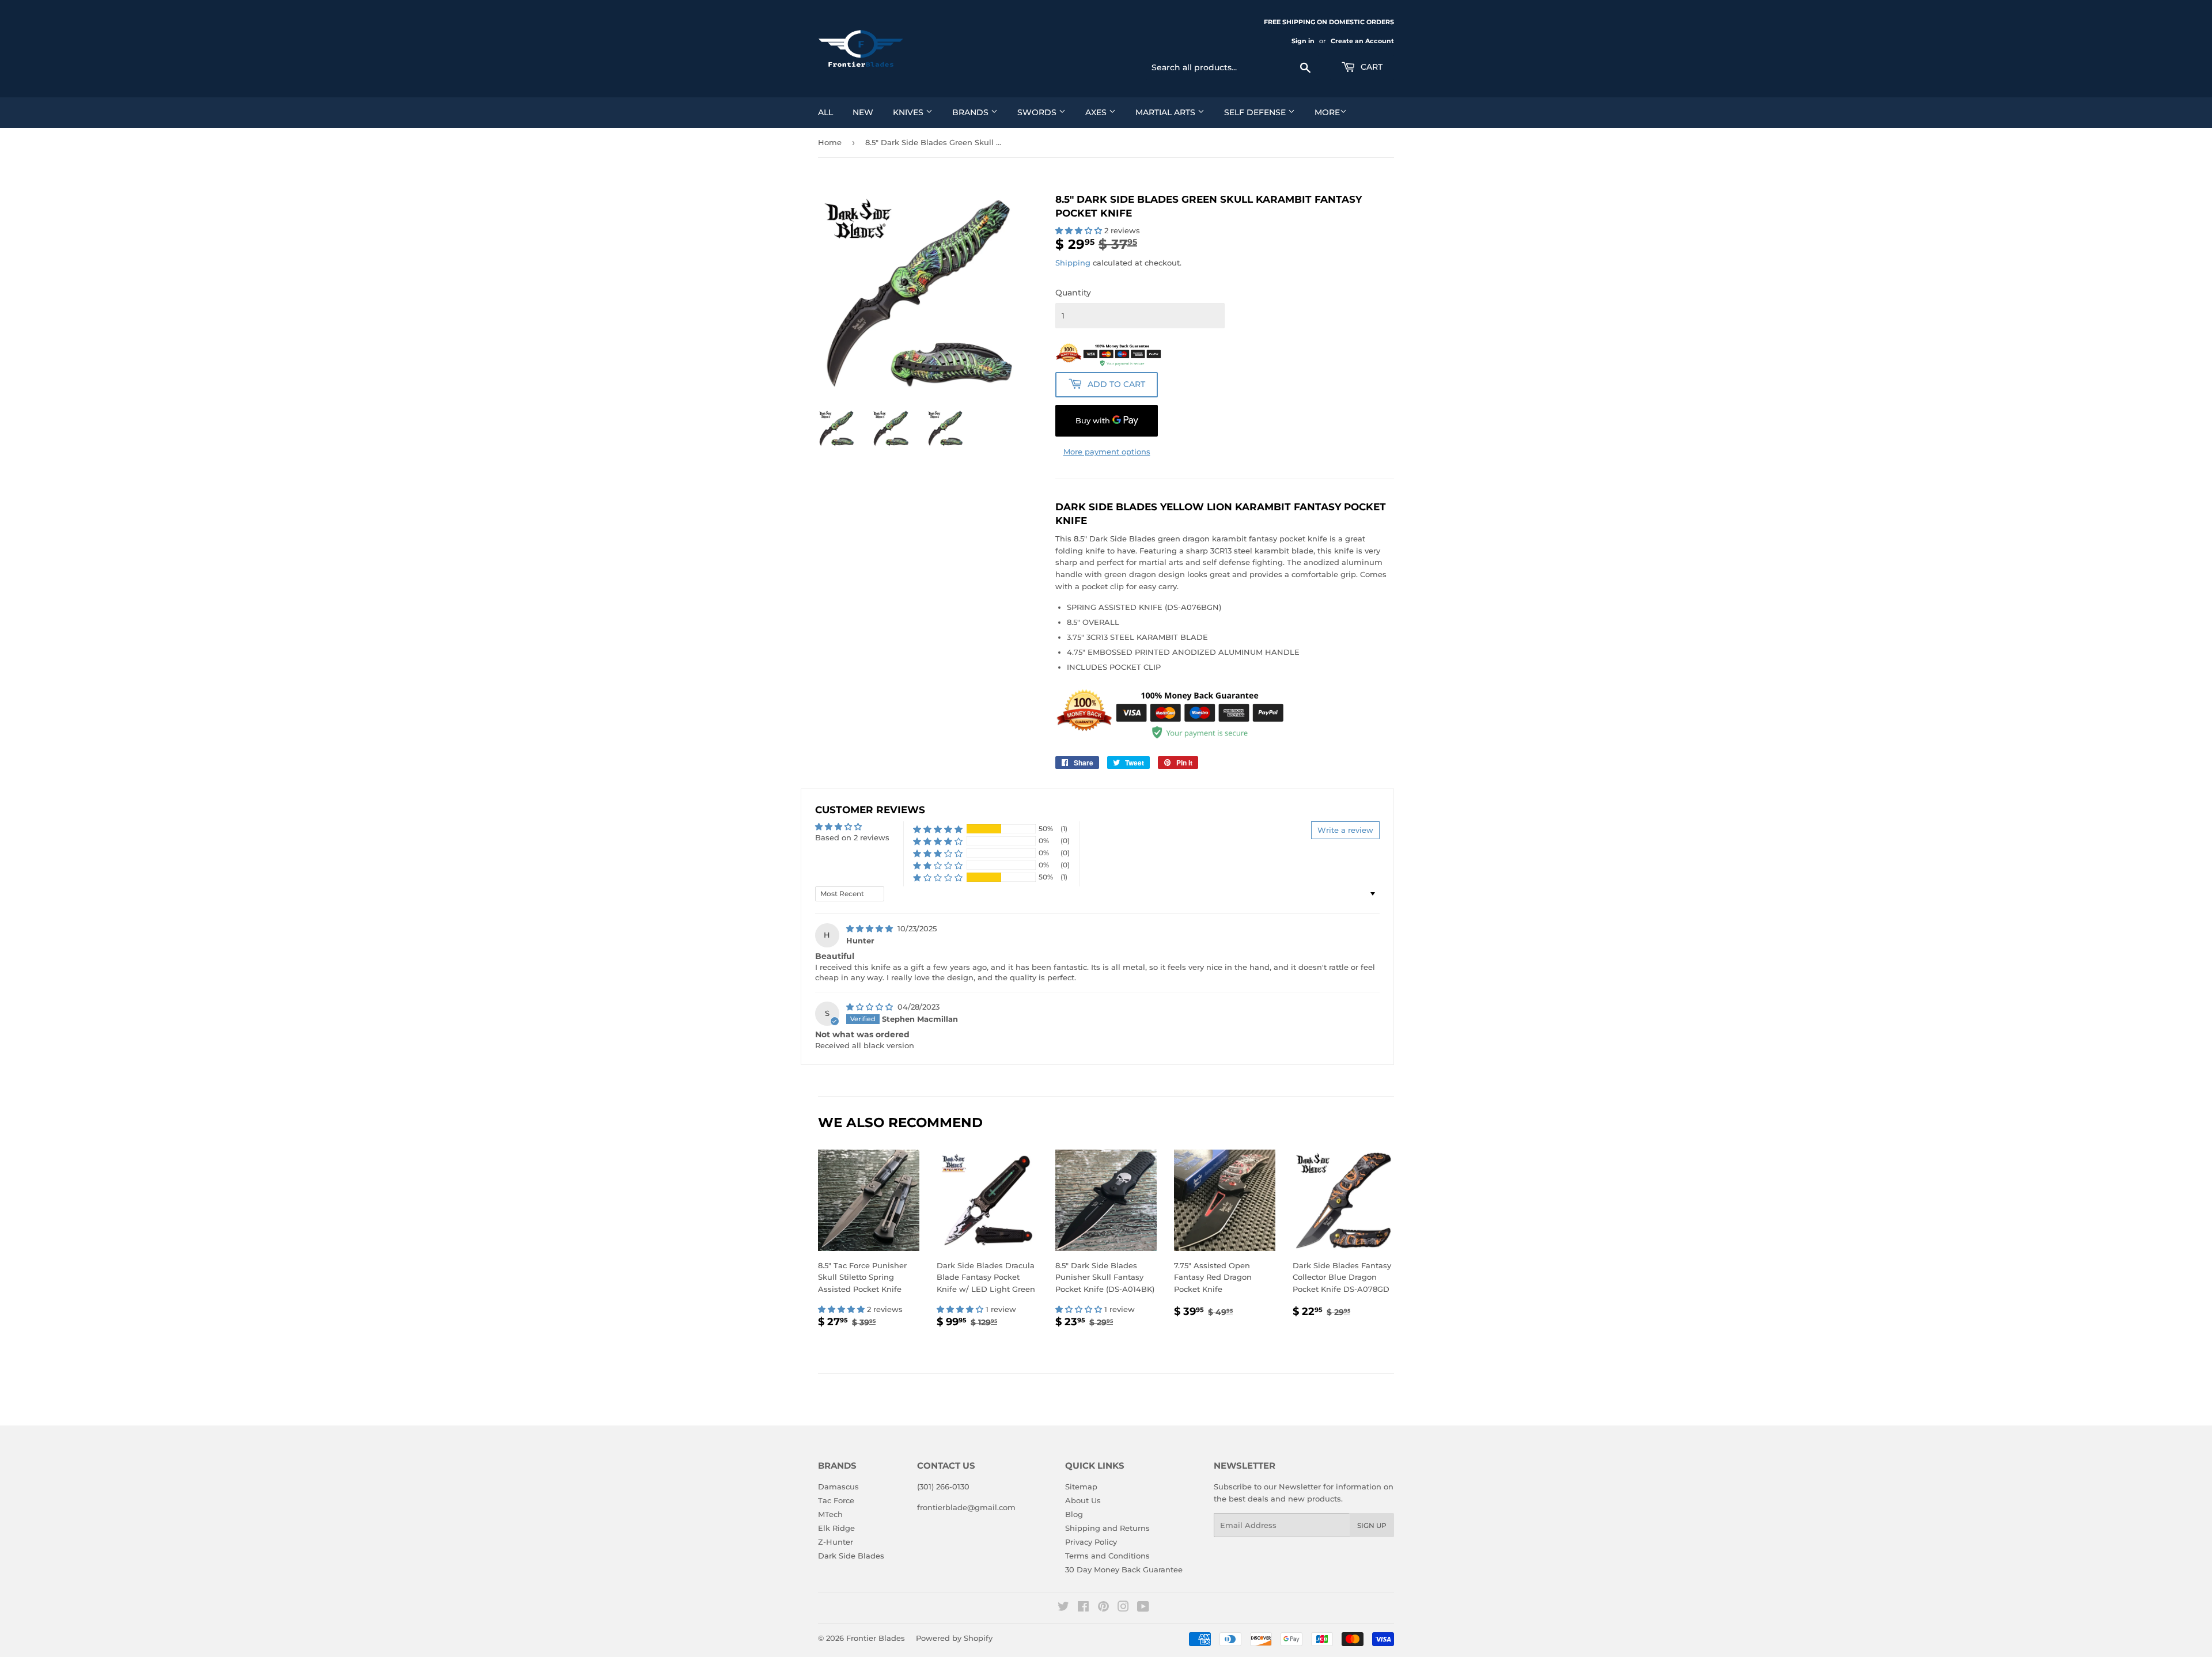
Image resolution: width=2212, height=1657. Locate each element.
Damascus (838, 1487)
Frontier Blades (876, 1638)
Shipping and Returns (1107, 1528)
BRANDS (971, 112)
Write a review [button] (1345, 830)
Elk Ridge (836, 1528)
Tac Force (836, 1500)
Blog (1074, 1514)
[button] (1080, 230)
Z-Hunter (836, 1542)
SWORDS (1038, 112)
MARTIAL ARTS (1166, 112)
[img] (871, 928)
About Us (1083, 1500)
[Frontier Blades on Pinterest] (1103, 1608)
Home (830, 142)
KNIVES (909, 112)
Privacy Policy (1091, 1542)
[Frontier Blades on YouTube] (1143, 1608)
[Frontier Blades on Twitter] (1063, 1608)
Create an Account (1362, 41)
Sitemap (1081, 1487)
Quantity (1073, 293)
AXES (1097, 112)
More (1327, 112)
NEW (863, 112)
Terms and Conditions (1107, 1556)
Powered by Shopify (954, 1638)
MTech (830, 1514)
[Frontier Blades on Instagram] (1123, 1608)
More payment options (1107, 452)
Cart (1370, 67)
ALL (825, 112)
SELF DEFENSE (1256, 112)
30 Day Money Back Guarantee (1124, 1569)
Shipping (1073, 263)
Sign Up (1372, 1525)
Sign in (1303, 41)
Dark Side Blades (851, 1556)
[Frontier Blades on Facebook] (1083, 1608)
